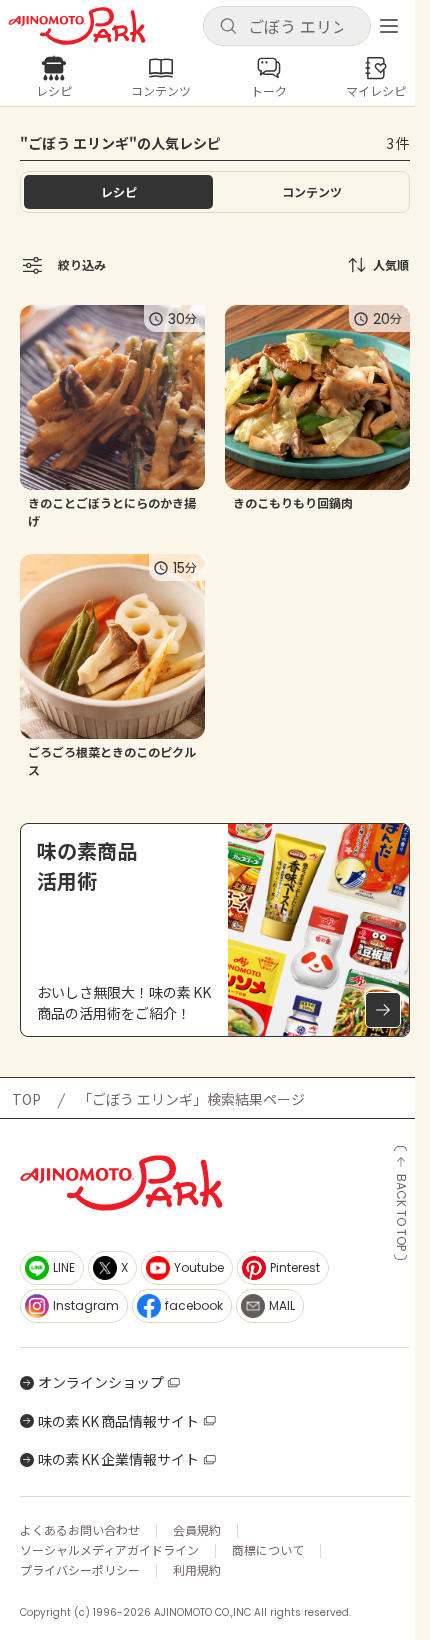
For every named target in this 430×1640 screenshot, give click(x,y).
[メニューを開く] (389, 26)
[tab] (311, 192)
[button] (287, 26)
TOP (26, 1099)
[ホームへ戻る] (77, 26)
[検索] (228, 27)
